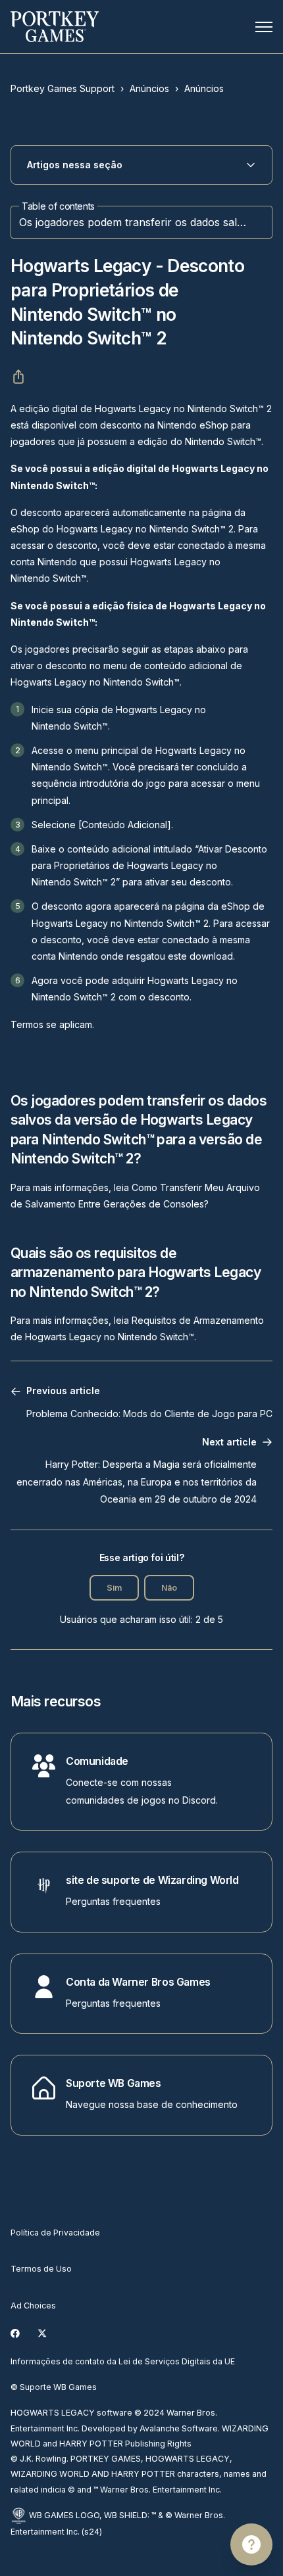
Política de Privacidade (55, 2233)
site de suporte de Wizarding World (152, 1880)
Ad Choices (33, 2306)
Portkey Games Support (63, 88)
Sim (114, 1588)
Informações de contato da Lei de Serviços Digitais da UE (123, 2361)
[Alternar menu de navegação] (264, 27)
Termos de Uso (41, 2269)
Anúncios (149, 88)
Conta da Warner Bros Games (138, 1982)
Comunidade (97, 1761)
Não (169, 1588)
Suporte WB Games (114, 2083)
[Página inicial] (55, 27)
